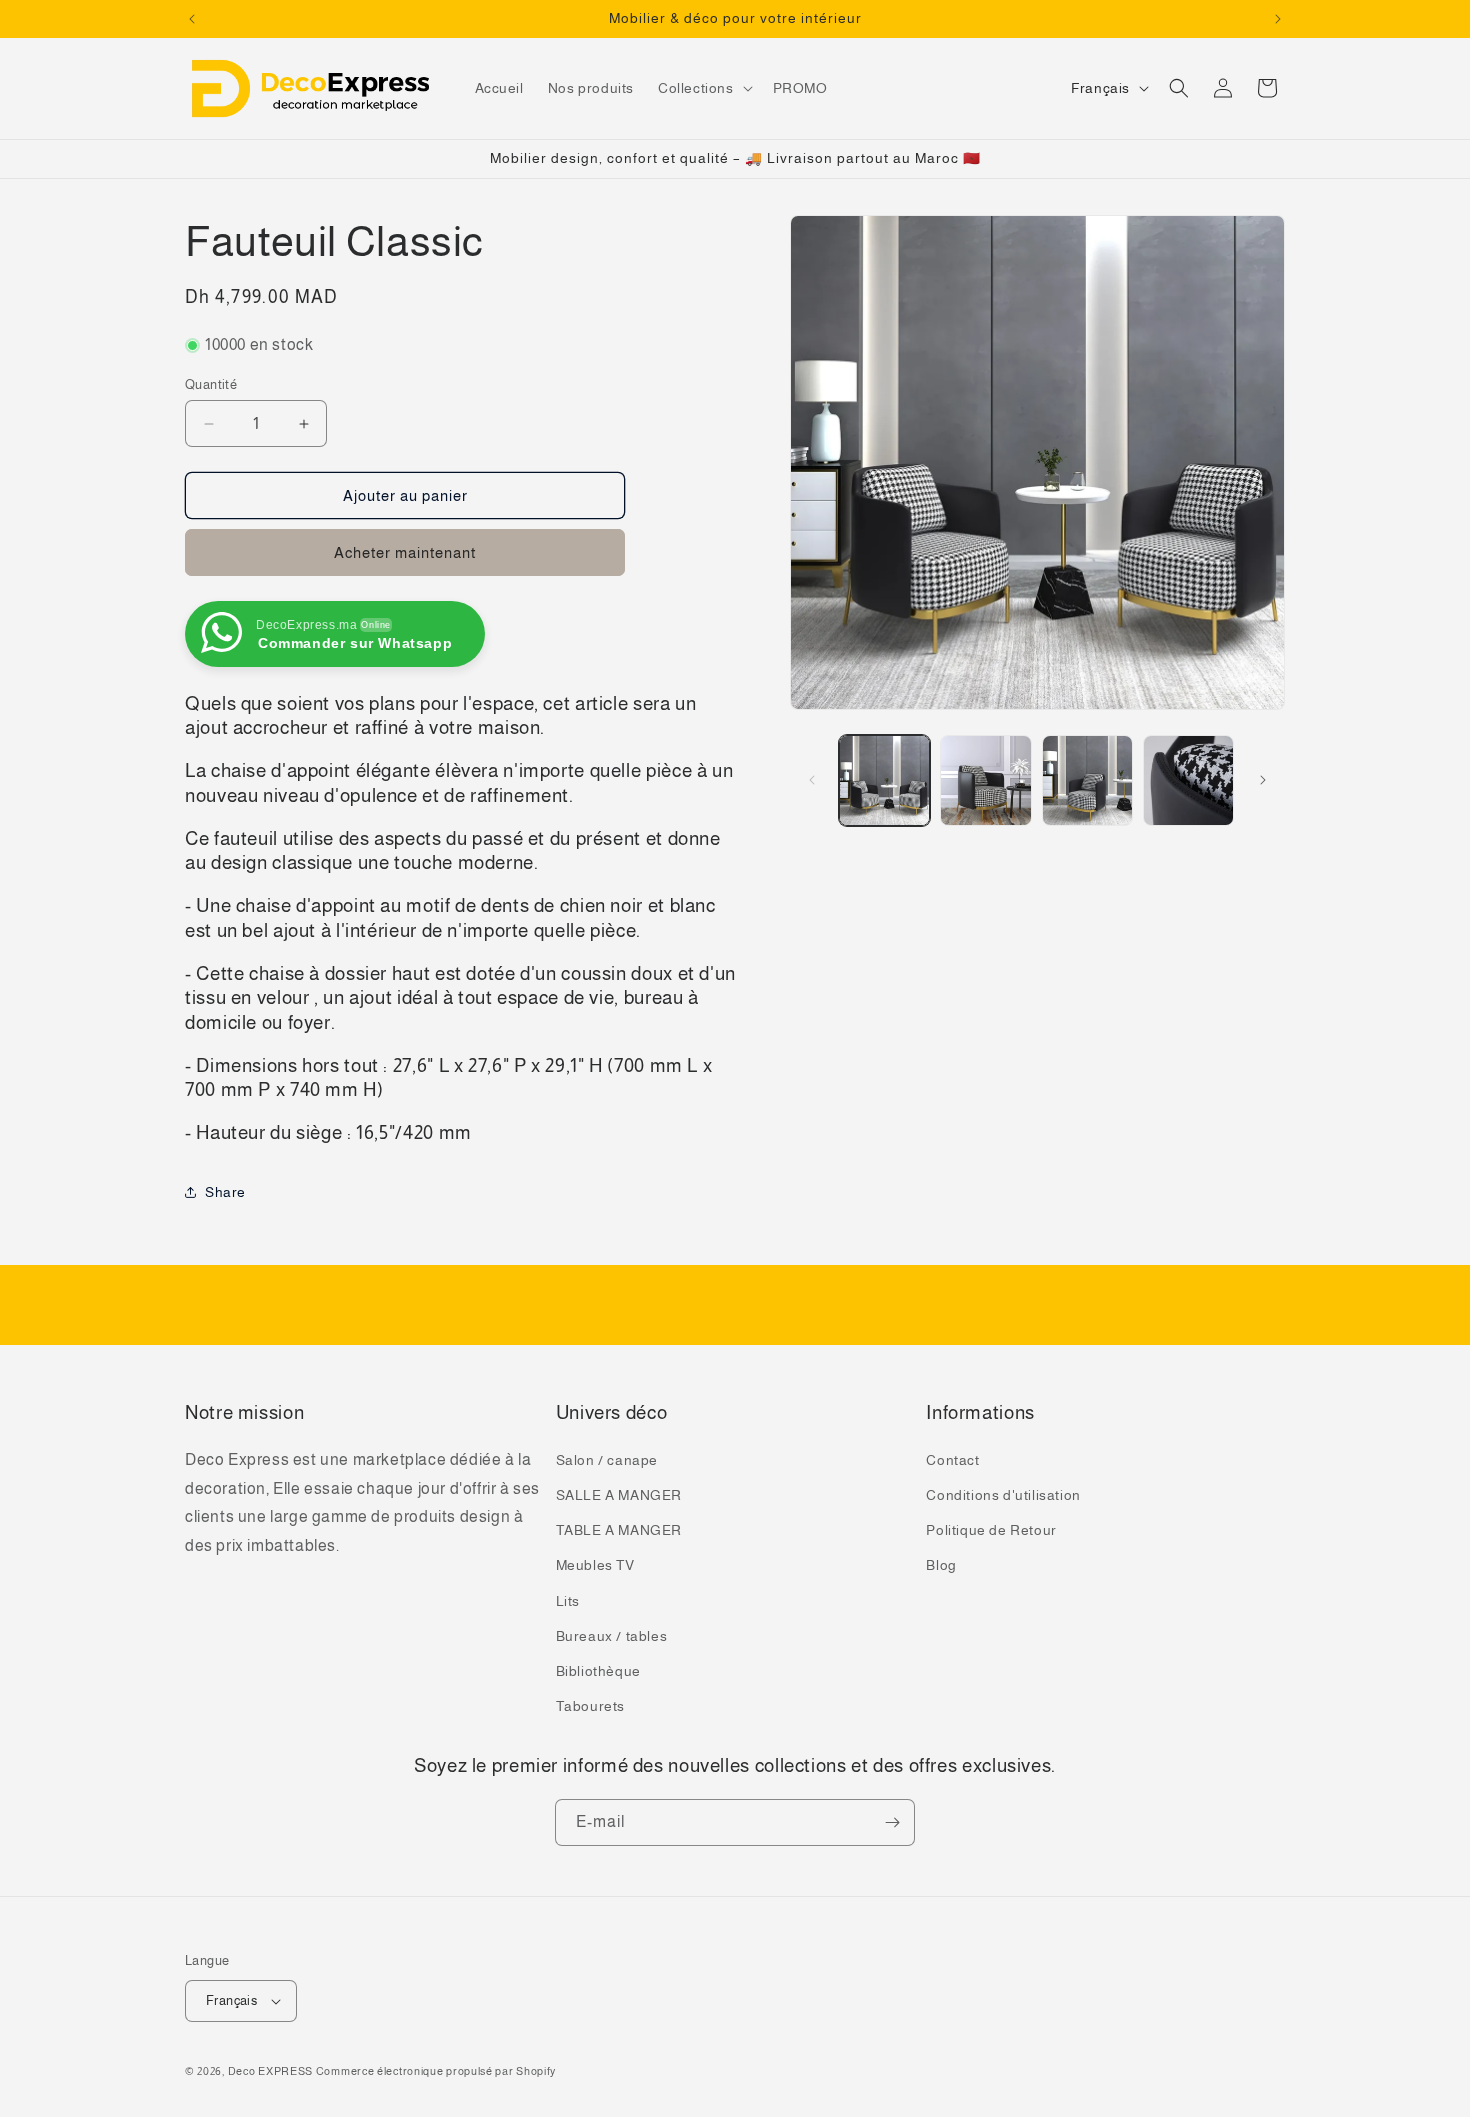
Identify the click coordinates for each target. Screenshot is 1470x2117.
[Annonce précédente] (192, 19)
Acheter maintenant (405, 552)
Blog (941, 1565)
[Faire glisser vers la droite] (1263, 780)
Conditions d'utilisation (1003, 1495)
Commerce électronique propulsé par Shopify (436, 2071)
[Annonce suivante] (1278, 19)
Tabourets (590, 1706)
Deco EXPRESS (270, 2071)
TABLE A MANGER (619, 1530)
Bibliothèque (598, 1671)
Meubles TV (595, 1565)
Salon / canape (607, 1460)
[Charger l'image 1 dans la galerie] (884, 780)
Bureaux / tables (612, 1636)
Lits (568, 1601)
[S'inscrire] (892, 1822)
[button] (703, 88)
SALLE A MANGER (619, 1495)
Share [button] (225, 1192)
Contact (952, 1460)
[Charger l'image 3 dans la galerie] (1087, 780)
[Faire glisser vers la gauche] (812, 780)
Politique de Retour (991, 1530)
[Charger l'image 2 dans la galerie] (985, 780)
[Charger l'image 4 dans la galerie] (1188, 780)
